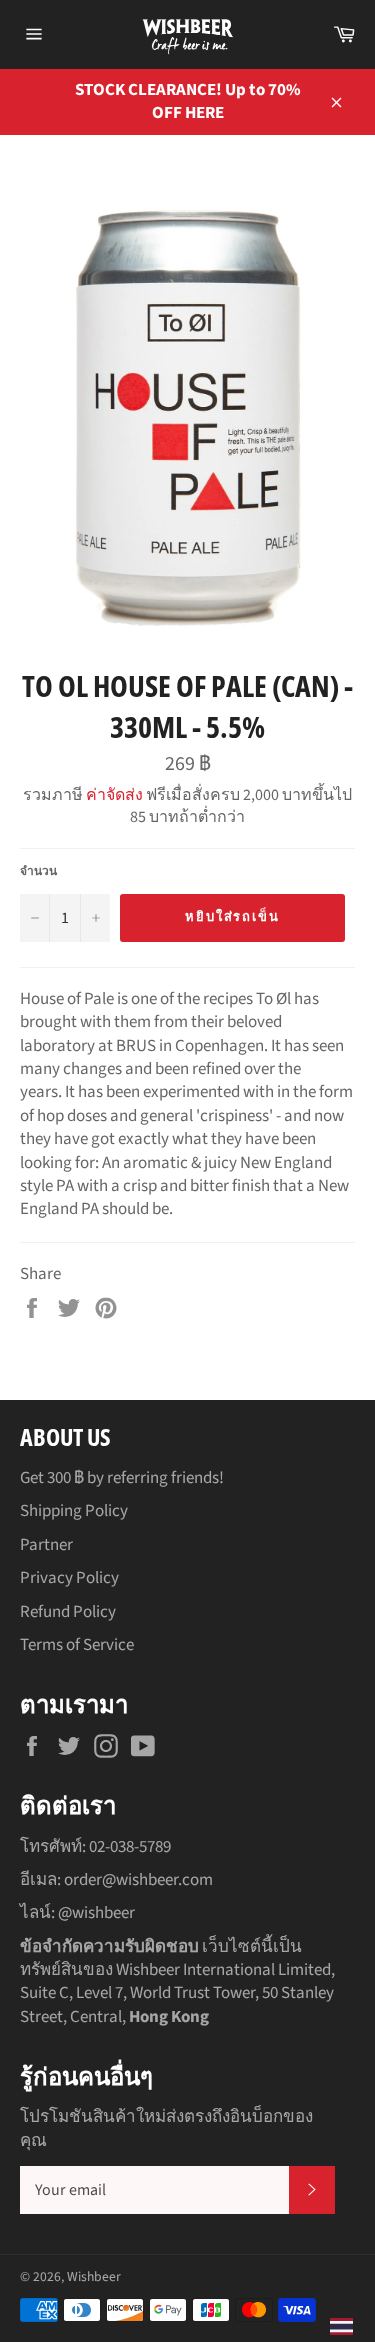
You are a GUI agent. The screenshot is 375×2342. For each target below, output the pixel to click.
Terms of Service (77, 1645)
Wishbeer (94, 2276)
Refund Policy (68, 1612)
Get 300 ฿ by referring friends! (122, 1478)
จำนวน (38, 872)
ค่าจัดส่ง (114, 795)
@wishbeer (96, 1913)
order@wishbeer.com (138, 1880)
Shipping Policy (74, 1511)
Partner (46, 1545)
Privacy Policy (69, 1578)
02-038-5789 (130, 1847)
